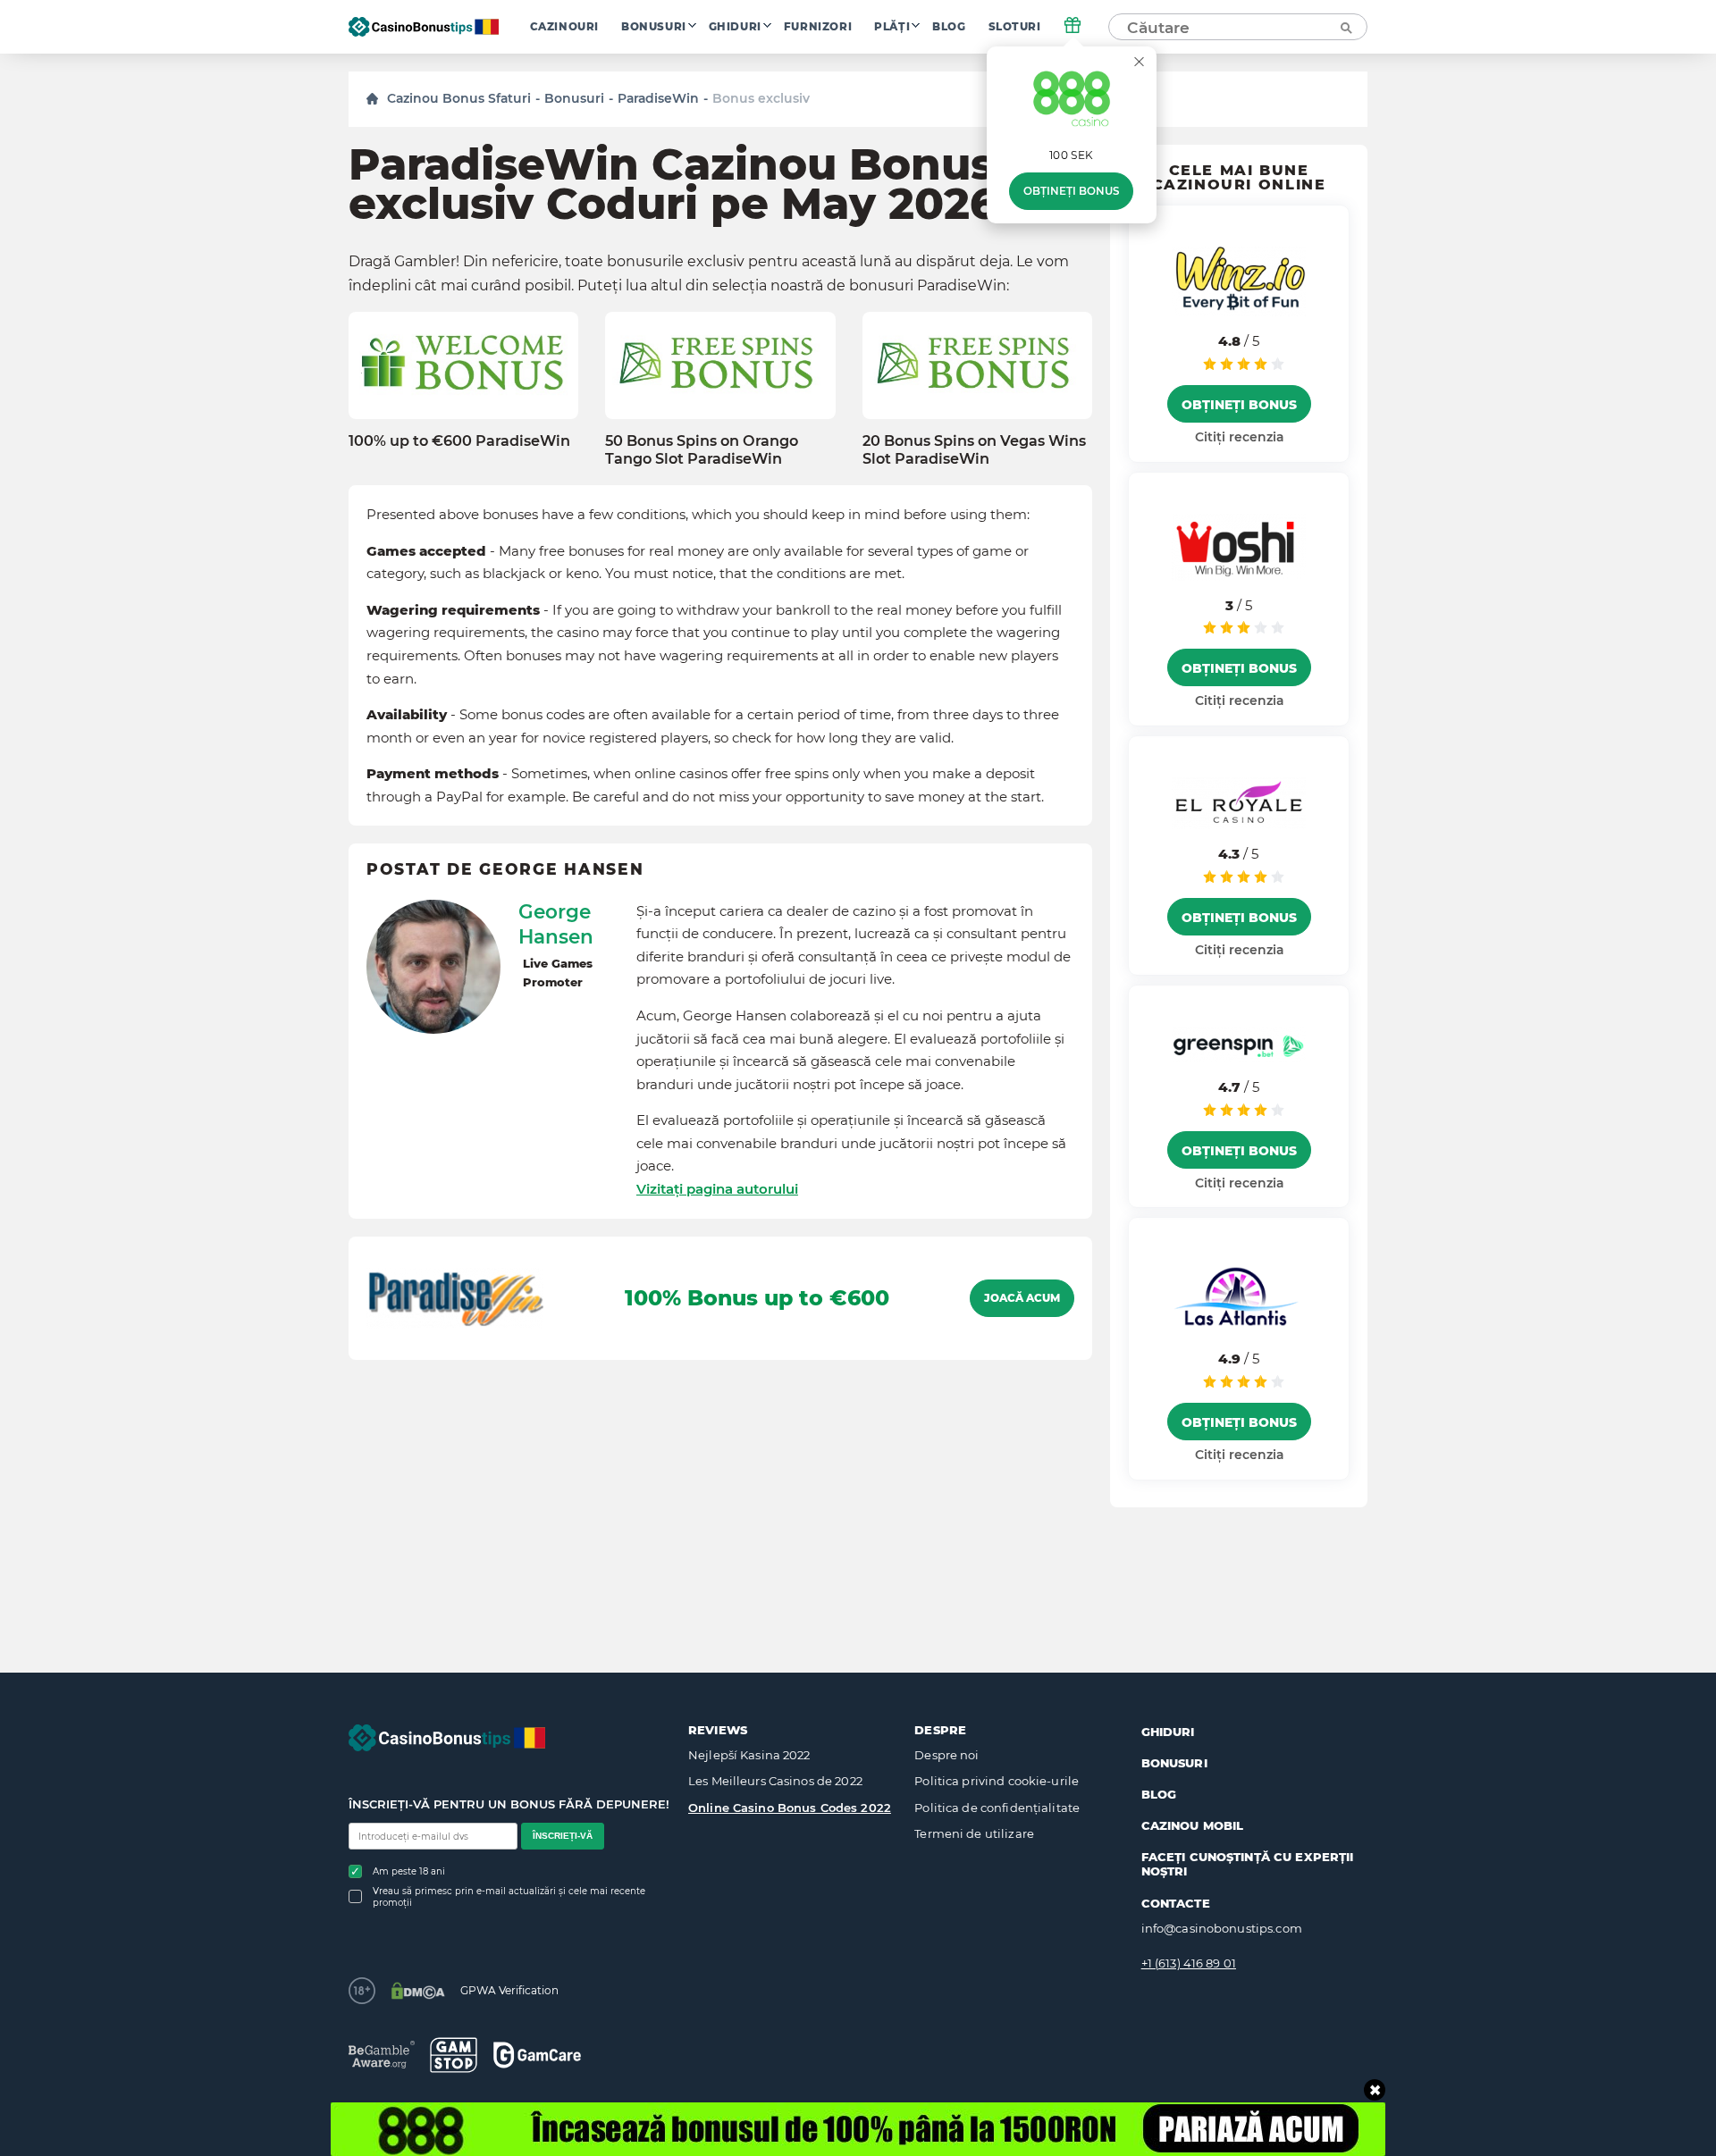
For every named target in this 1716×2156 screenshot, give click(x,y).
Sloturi (1015, 27)
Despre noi (946, 1755)
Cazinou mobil (1193, 1825)
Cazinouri (564, 27)
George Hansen (556, 924)
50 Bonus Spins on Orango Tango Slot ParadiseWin (702, 449)
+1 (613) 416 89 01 (1189, 1963)
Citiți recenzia (1239, 437)
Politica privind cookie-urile (997, 1781)
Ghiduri (735, 27)
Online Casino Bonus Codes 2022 (790, 1808)
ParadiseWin (658, 98)
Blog (949, 27)
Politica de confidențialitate (997, 1808)
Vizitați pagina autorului (717, 1189)
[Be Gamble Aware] (382, 2055)
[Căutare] (1345, 27)
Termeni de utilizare (974, 1833)
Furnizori (818, 27)
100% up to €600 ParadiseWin (459, 441)
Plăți (892, 27)
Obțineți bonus (1071, 191)
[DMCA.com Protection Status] (418, 1991)
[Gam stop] (454, 2055)
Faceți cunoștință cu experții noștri (1248, 1864)
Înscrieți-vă (563, 1836)
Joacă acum (1022, 1298)
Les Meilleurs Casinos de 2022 (775, 1781)
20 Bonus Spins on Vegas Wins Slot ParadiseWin (974, 449)
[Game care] (537, 2055)
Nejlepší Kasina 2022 (749, 1755)
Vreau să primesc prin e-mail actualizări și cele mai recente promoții (509, 1897)
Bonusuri (654, 27)
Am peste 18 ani (409, 1871)
